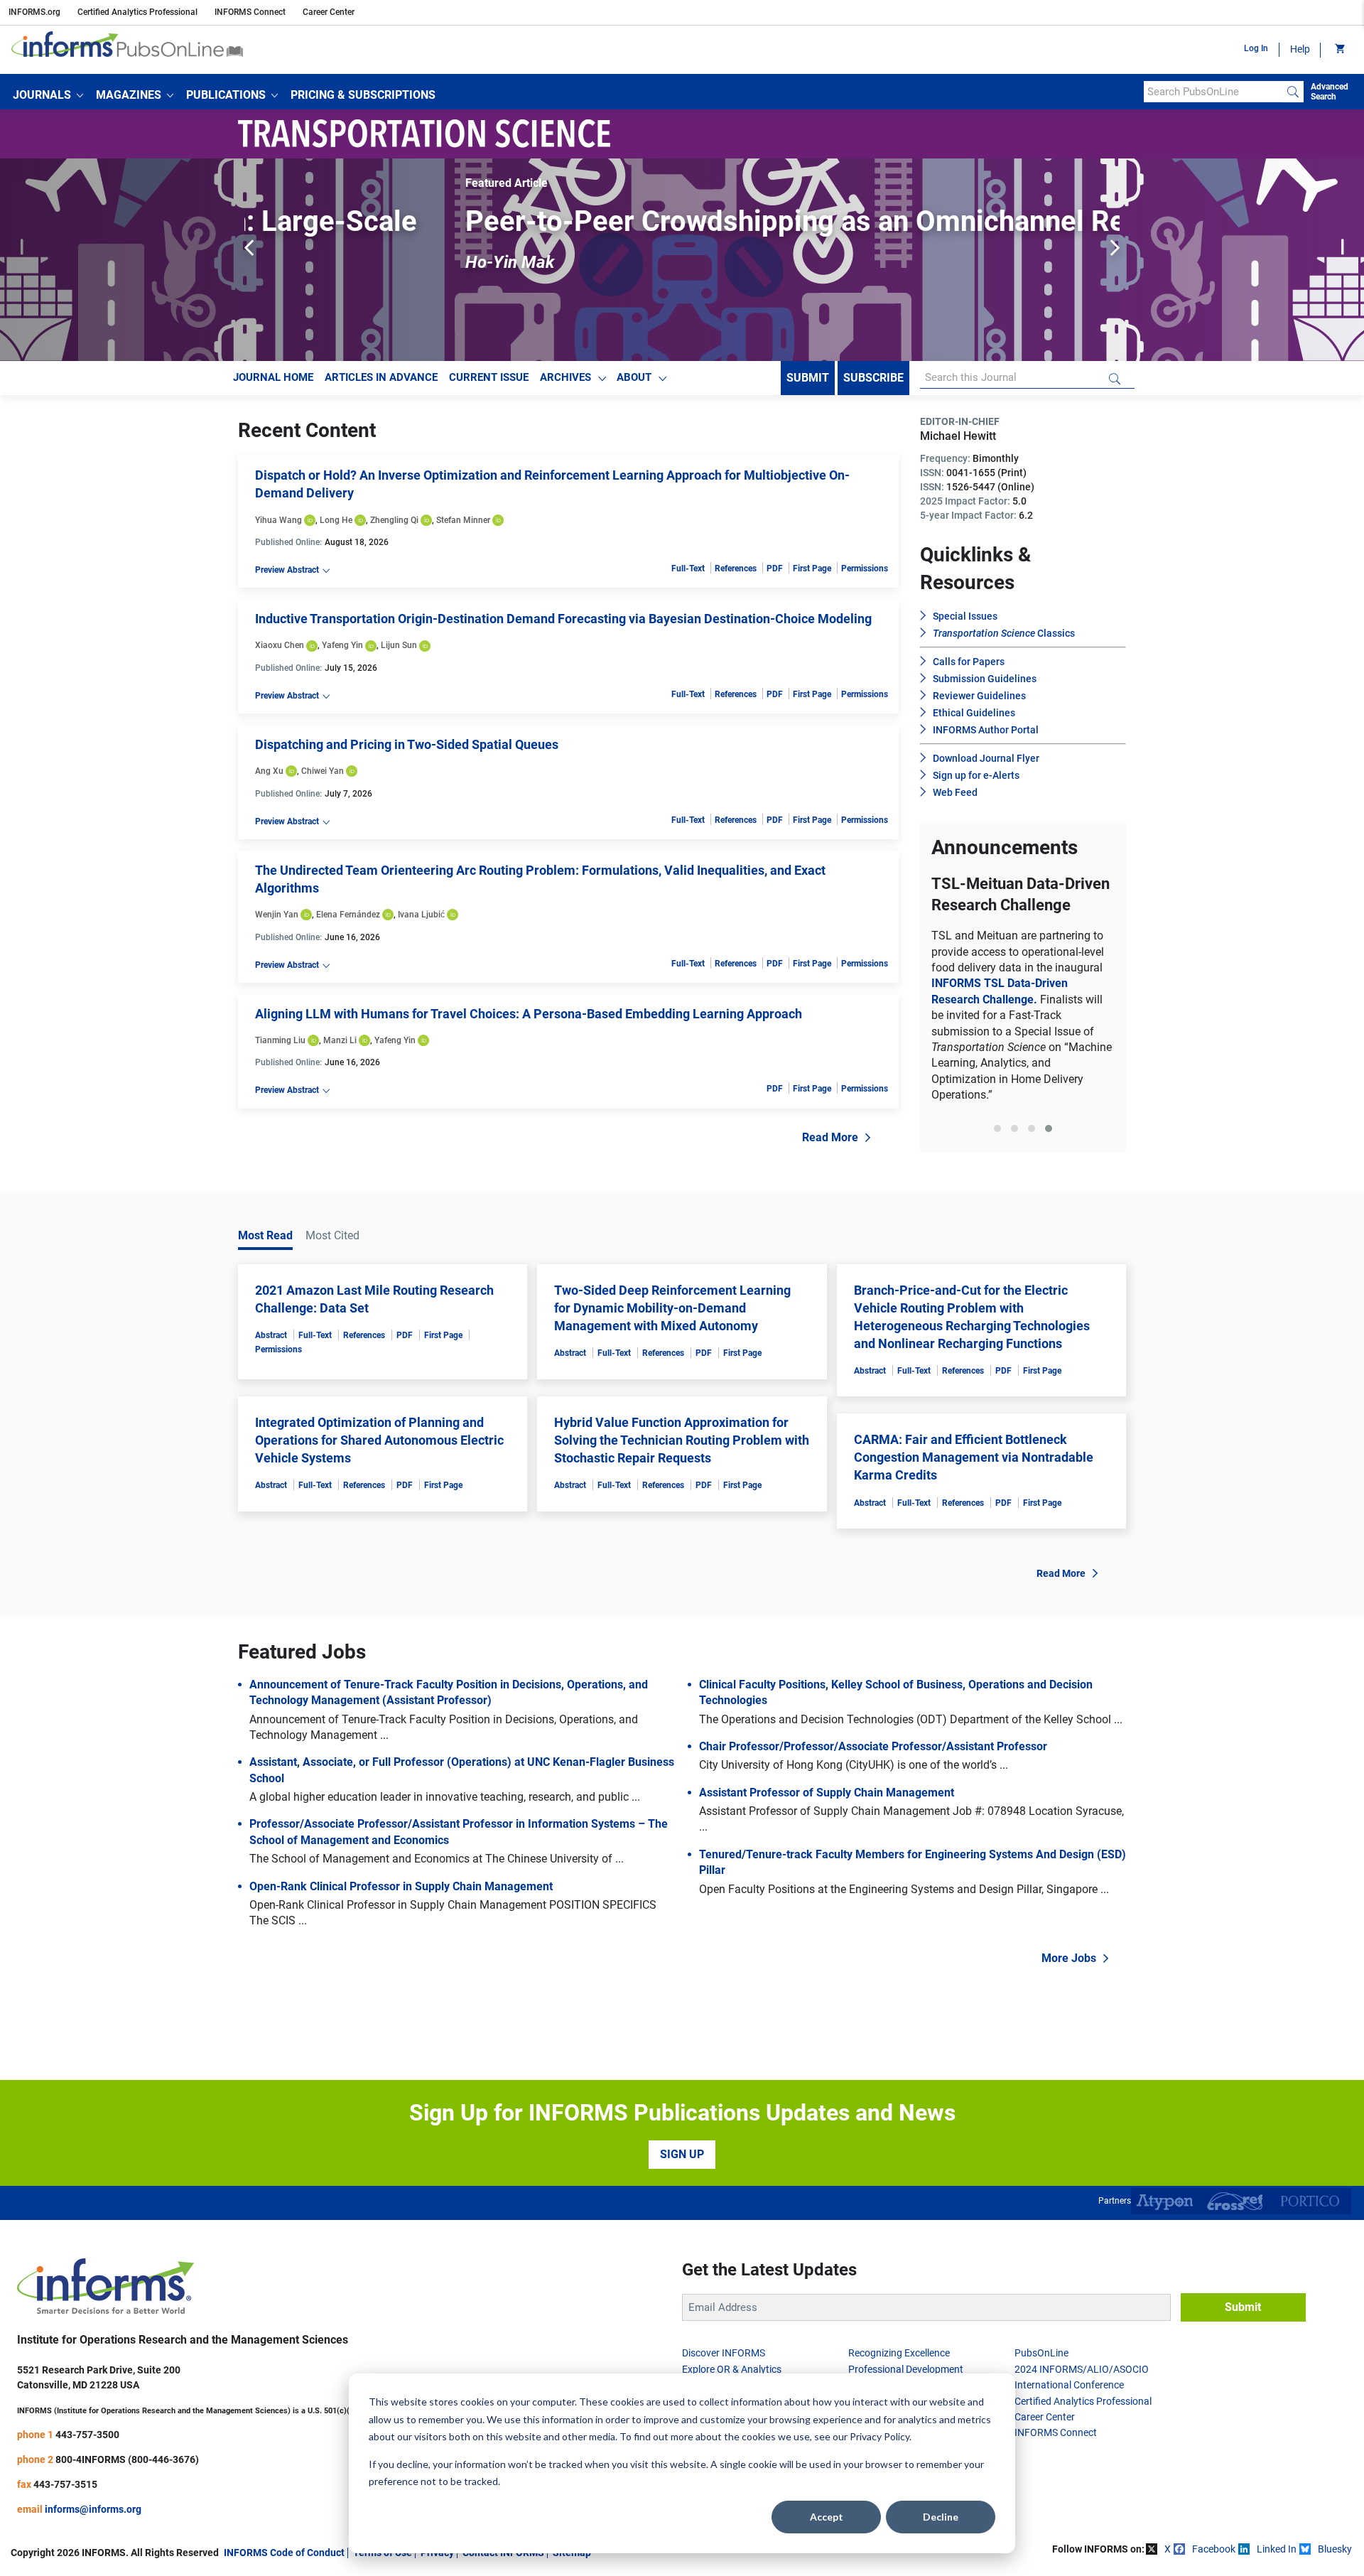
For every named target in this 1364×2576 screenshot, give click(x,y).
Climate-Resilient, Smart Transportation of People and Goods (1023, 989)
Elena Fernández (348, 915)
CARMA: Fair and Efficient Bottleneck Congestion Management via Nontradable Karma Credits (974, 1527)
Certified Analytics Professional (137, 12)
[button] (48, 95)
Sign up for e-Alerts (976, 775)
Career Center (329, 12)
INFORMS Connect (250, 12)
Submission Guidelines (985, 679)
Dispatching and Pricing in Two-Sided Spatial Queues (407, 744)
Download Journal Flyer (986, 758)
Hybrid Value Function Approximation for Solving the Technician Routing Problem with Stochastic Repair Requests (682, 1509)
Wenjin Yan (277, 915)
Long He (336, 520)
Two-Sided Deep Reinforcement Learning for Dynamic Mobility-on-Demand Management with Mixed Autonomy (672, 1377)
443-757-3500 (87, 2504)
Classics (1004, 633)
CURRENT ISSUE (489, 377)
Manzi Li (340, 1040)
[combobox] (1213, 92)
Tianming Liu (280, 1040)
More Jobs (1069, 2028)
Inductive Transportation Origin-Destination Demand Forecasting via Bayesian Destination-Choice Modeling (563, 619)
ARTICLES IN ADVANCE (381, 377)
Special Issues (965, 616)
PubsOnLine (1041, 2423)
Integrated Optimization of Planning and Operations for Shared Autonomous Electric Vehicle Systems (379, 1509)
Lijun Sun (399, 645)
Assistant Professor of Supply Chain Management (827, 1862)
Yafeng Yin (342, 645)
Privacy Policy (879, 2436)
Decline (941, 2517)
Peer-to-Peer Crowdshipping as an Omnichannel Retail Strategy (670, 221)
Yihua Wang (278, 520)
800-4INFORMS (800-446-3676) (127, 2528)
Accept (827, 2517)
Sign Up (682, 2224)
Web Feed (955, 792)
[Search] (1293, 92)
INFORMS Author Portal (986, 730)
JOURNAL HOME (273, 377)
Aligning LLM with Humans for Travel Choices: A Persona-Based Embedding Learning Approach (529, 1014)
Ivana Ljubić (421, 915)
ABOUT (634, 377)
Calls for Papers (969, 662)
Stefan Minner (463, 520)
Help (1300, 49)
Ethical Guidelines (974, 713)
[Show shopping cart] (1339, 50)
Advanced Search (1330, 92)
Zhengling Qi (394, 520)
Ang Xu (269, 771)
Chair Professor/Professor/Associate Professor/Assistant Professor (873, 1816)
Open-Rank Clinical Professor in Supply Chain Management (401, 1955)
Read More (830, 1137)
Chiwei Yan (323, 771)
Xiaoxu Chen (280, 645)
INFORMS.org (34, 12)
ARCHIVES (565, 377)
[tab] (997, 1205)
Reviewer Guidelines (979, 696)
